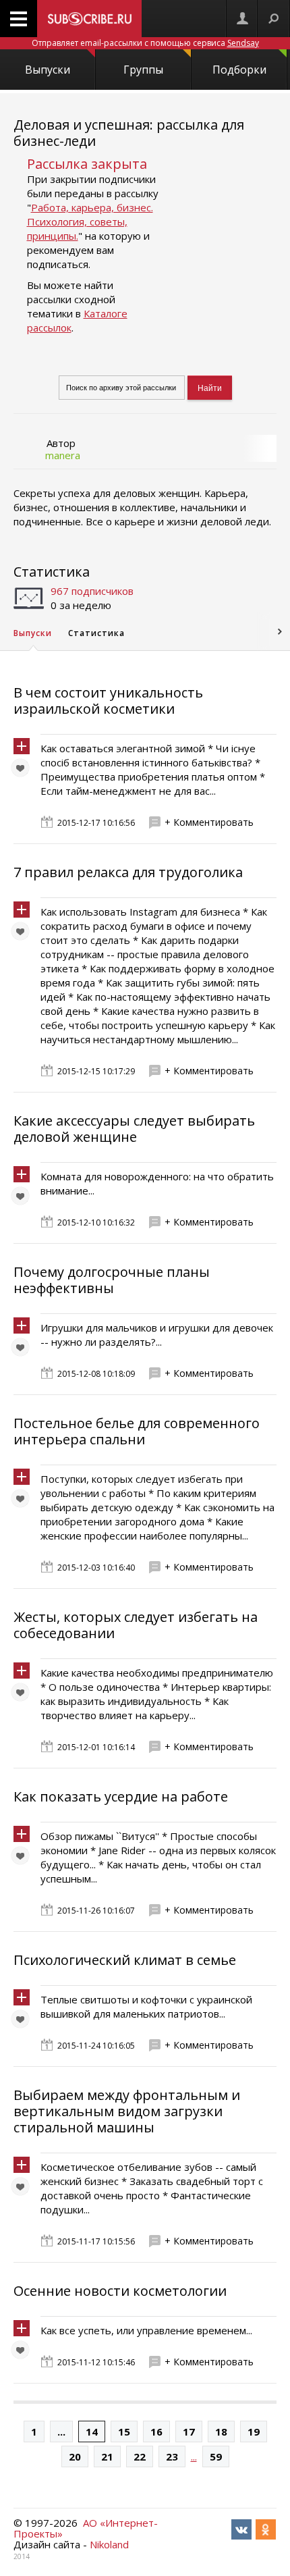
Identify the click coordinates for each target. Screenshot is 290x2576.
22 (140, 2456)
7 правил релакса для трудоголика (128, 872)
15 (124, 2432)
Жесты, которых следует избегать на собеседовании (136, 1625)
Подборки (239, 70)
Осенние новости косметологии (120, 2291)
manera (63, 455)
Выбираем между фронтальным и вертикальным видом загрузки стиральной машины (127, 2111)
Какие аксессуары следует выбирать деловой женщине (134, 1129)
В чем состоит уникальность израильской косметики (108, 701)
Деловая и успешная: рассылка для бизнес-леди (129, 133)
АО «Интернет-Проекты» (86, 2528)
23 (172, 2456)
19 (254, 2432)
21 (107, 2456)
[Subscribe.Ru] (89, 19)
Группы (143, 70)
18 (221, 2432)
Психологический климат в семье (125, 1960)
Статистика (52, 572)
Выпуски (48, 70)
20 (75, 2456)
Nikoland (109, 2544)
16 (156, 2432)
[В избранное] (24, 771)
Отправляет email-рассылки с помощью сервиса (145, 43)
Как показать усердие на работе (121, 1796)
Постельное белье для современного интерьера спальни (137, 1431)
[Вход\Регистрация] (242, 19)
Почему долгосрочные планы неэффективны (112, 1280)
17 (189, 2432)
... (61, 2432)
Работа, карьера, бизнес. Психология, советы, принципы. (90, 221)
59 (216, 2456)
